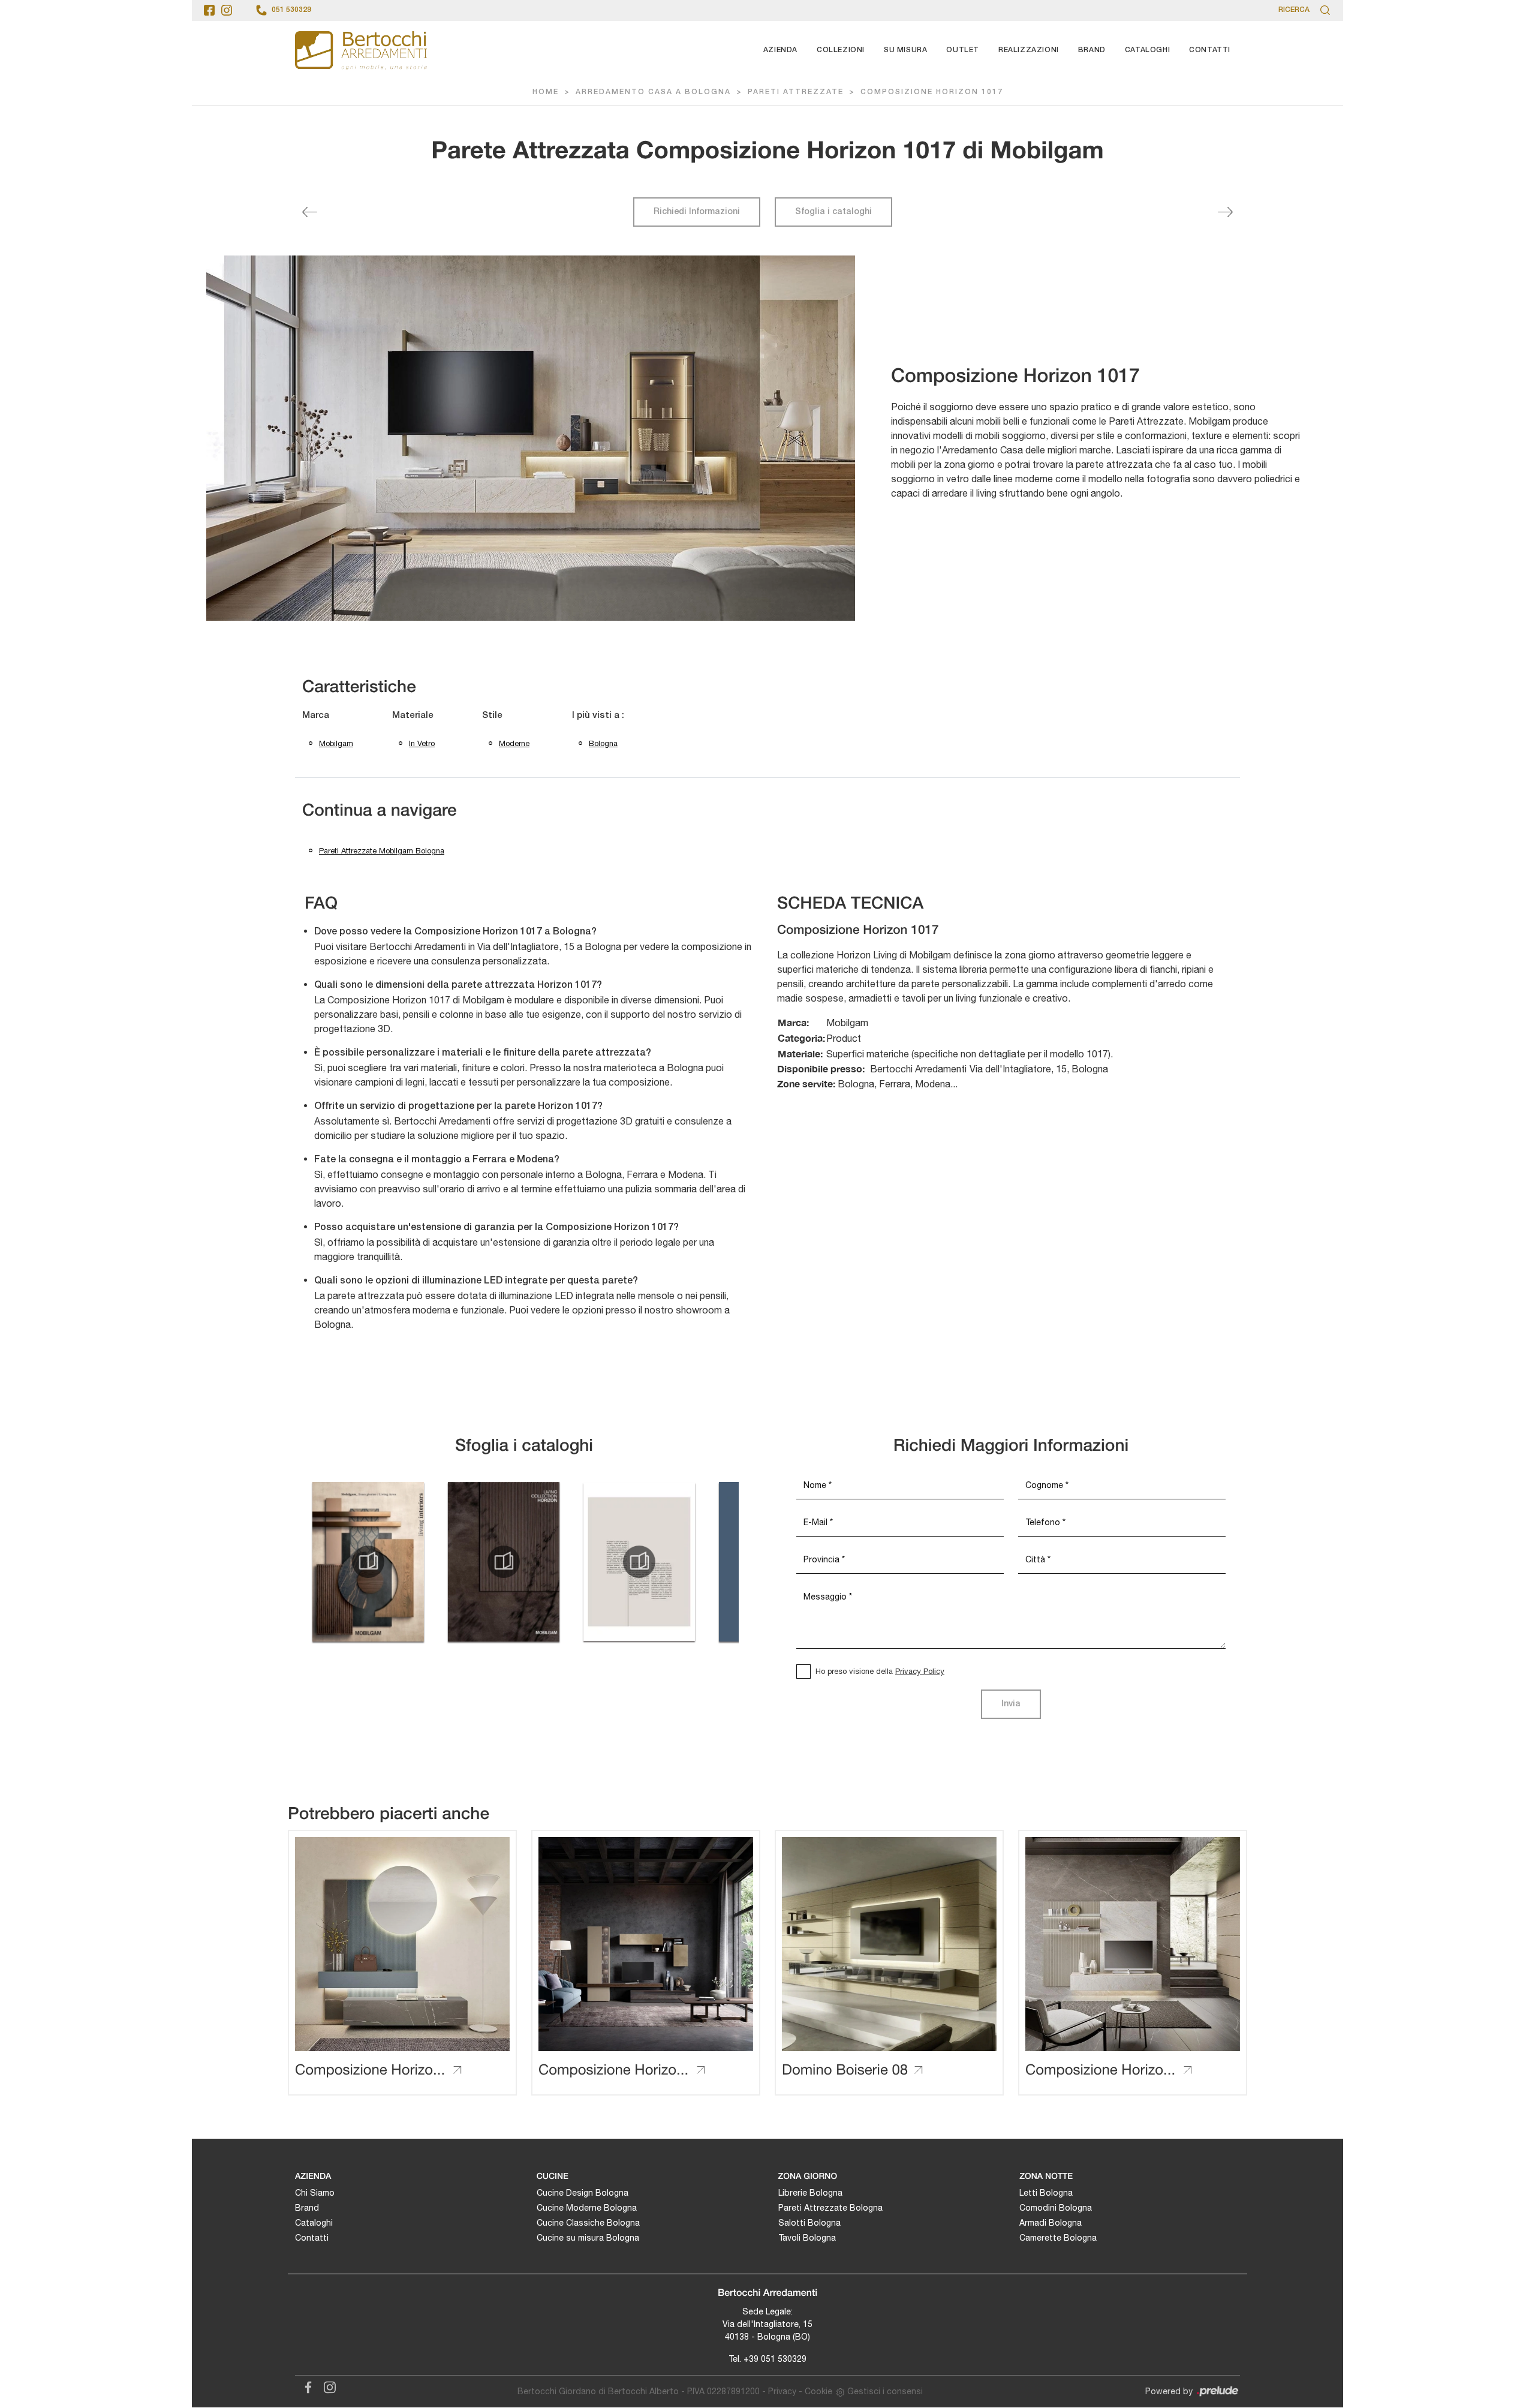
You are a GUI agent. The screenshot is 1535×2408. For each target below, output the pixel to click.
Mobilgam (336, 743)
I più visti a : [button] (598, 716)
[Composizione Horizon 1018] (1225, 212)
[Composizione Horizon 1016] (310, 212)
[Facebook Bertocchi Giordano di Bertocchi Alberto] (306, 2385)
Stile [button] (492, 716)
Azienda (780, 50)
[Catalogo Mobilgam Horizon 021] (368, 1562)
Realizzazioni (1029, 50)
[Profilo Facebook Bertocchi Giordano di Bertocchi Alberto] (209, 10)
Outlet (963, 50)
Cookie (818, 2391)
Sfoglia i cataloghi (833, 212)
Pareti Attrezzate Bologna (830, 2208)
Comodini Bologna (1056, 2208)
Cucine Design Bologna (583, 2193)
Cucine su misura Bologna (588, 2238)
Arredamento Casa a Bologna (653, 92)
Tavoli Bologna (807, 2238)
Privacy (782, 2391)
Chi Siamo (315, 2193)
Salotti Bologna (809, 2223)
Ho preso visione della (880, 1671)
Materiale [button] (413, 716)
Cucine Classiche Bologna (588, 2223)
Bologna (603, 743)
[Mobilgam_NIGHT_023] (639, 1562)
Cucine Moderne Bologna (587, 2208)
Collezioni (841, 50)
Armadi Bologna (1051, 2223)
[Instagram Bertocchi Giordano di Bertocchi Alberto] (326, 2385)
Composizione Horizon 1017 (932, 92)
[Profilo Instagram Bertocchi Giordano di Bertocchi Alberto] (227, 10)
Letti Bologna (1046, 2193)
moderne (514, 743)
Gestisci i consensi (885, 2391)
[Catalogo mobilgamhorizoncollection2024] (504, 1562)
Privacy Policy (920, 1671)
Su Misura (905, 50)
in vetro (422, 743)
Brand (1092, 50)
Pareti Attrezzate (796, 92)
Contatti (1210, 50)
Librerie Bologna (810, 2193)
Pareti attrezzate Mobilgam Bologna (382, 851)
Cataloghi (1147, 50)
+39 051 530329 (775, 2359)
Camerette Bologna (1058, 2238)
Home (546, 92)
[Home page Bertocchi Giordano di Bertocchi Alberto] (361, 50)
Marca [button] (316, 716)
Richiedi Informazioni (697, 212)
